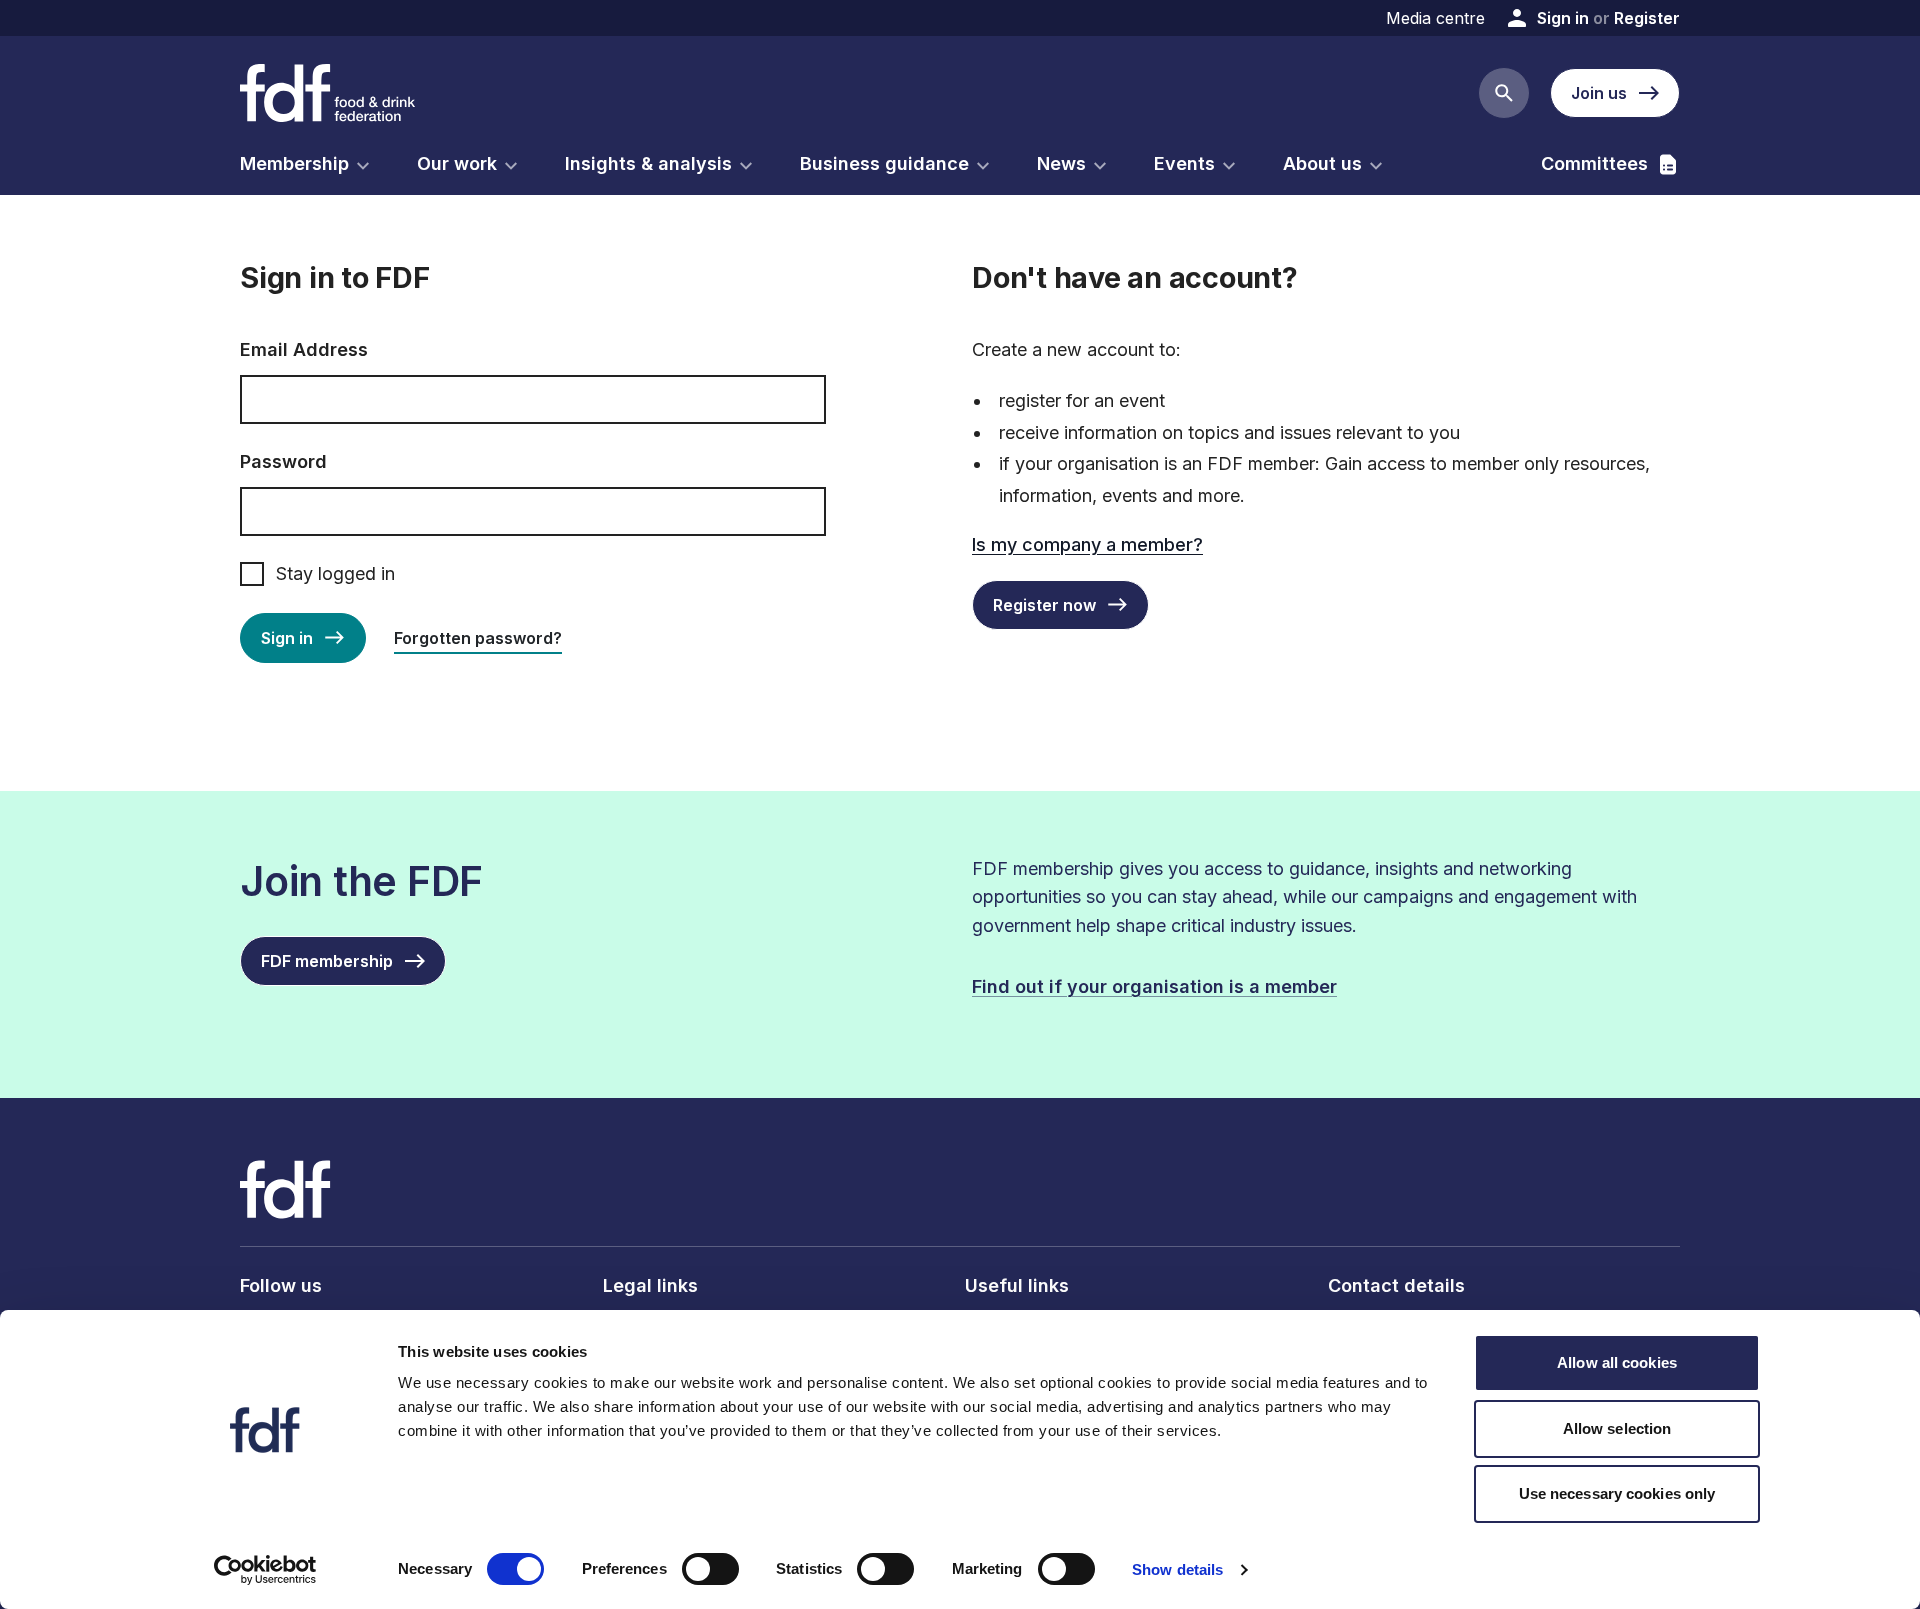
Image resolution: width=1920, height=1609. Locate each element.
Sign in (1563, 18)
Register (1647, 18)
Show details (1177, 1569)
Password (283, 461)
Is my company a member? (1087, 544)
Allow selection (1617, 1428)
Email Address (304, 349)
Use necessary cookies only (1617, 1493)
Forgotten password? (478, 638)
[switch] (710, 1569)
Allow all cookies (1617, 1362)
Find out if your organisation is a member (1154, 986)
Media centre (1435, 18)
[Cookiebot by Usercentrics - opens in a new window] (265, 1570)
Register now (1044, 605)
